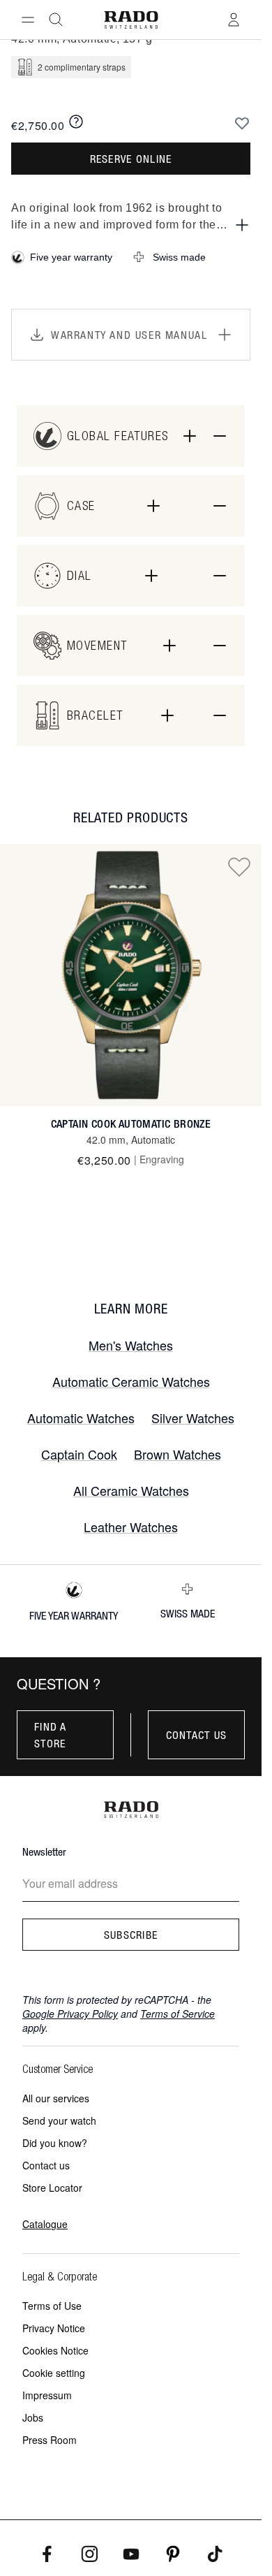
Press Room (50, 2440)
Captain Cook (79, 1454)
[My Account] (234, 20)
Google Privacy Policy (70, 2014)
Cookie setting (54, 2373)
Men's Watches (131, 1345)
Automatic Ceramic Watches (131, 1381)
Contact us (197, 1735)
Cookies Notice (55, 2350)
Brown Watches (177, 1454)
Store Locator (52, 2188)
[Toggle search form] (56, 20)
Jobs (33, 2417)
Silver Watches (193, 1418)
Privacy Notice (54, 2328)
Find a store (51, 1735)
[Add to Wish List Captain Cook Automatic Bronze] (239, 866)
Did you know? (55, 2143)
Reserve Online (131, 159)
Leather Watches (131, 1527)
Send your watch (59, 2120)
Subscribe (131, 1935)
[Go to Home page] (130, 20)
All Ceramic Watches (131, 1490)
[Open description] (242, 225)
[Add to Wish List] (242, 123)
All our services (56, 2098)
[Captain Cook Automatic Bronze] (131, 975)
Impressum (47, 2395)
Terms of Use (52, 2306)
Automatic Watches (81, 1418)
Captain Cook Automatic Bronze (131, 1124)
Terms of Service (177, 2014)
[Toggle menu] (28, 20)
